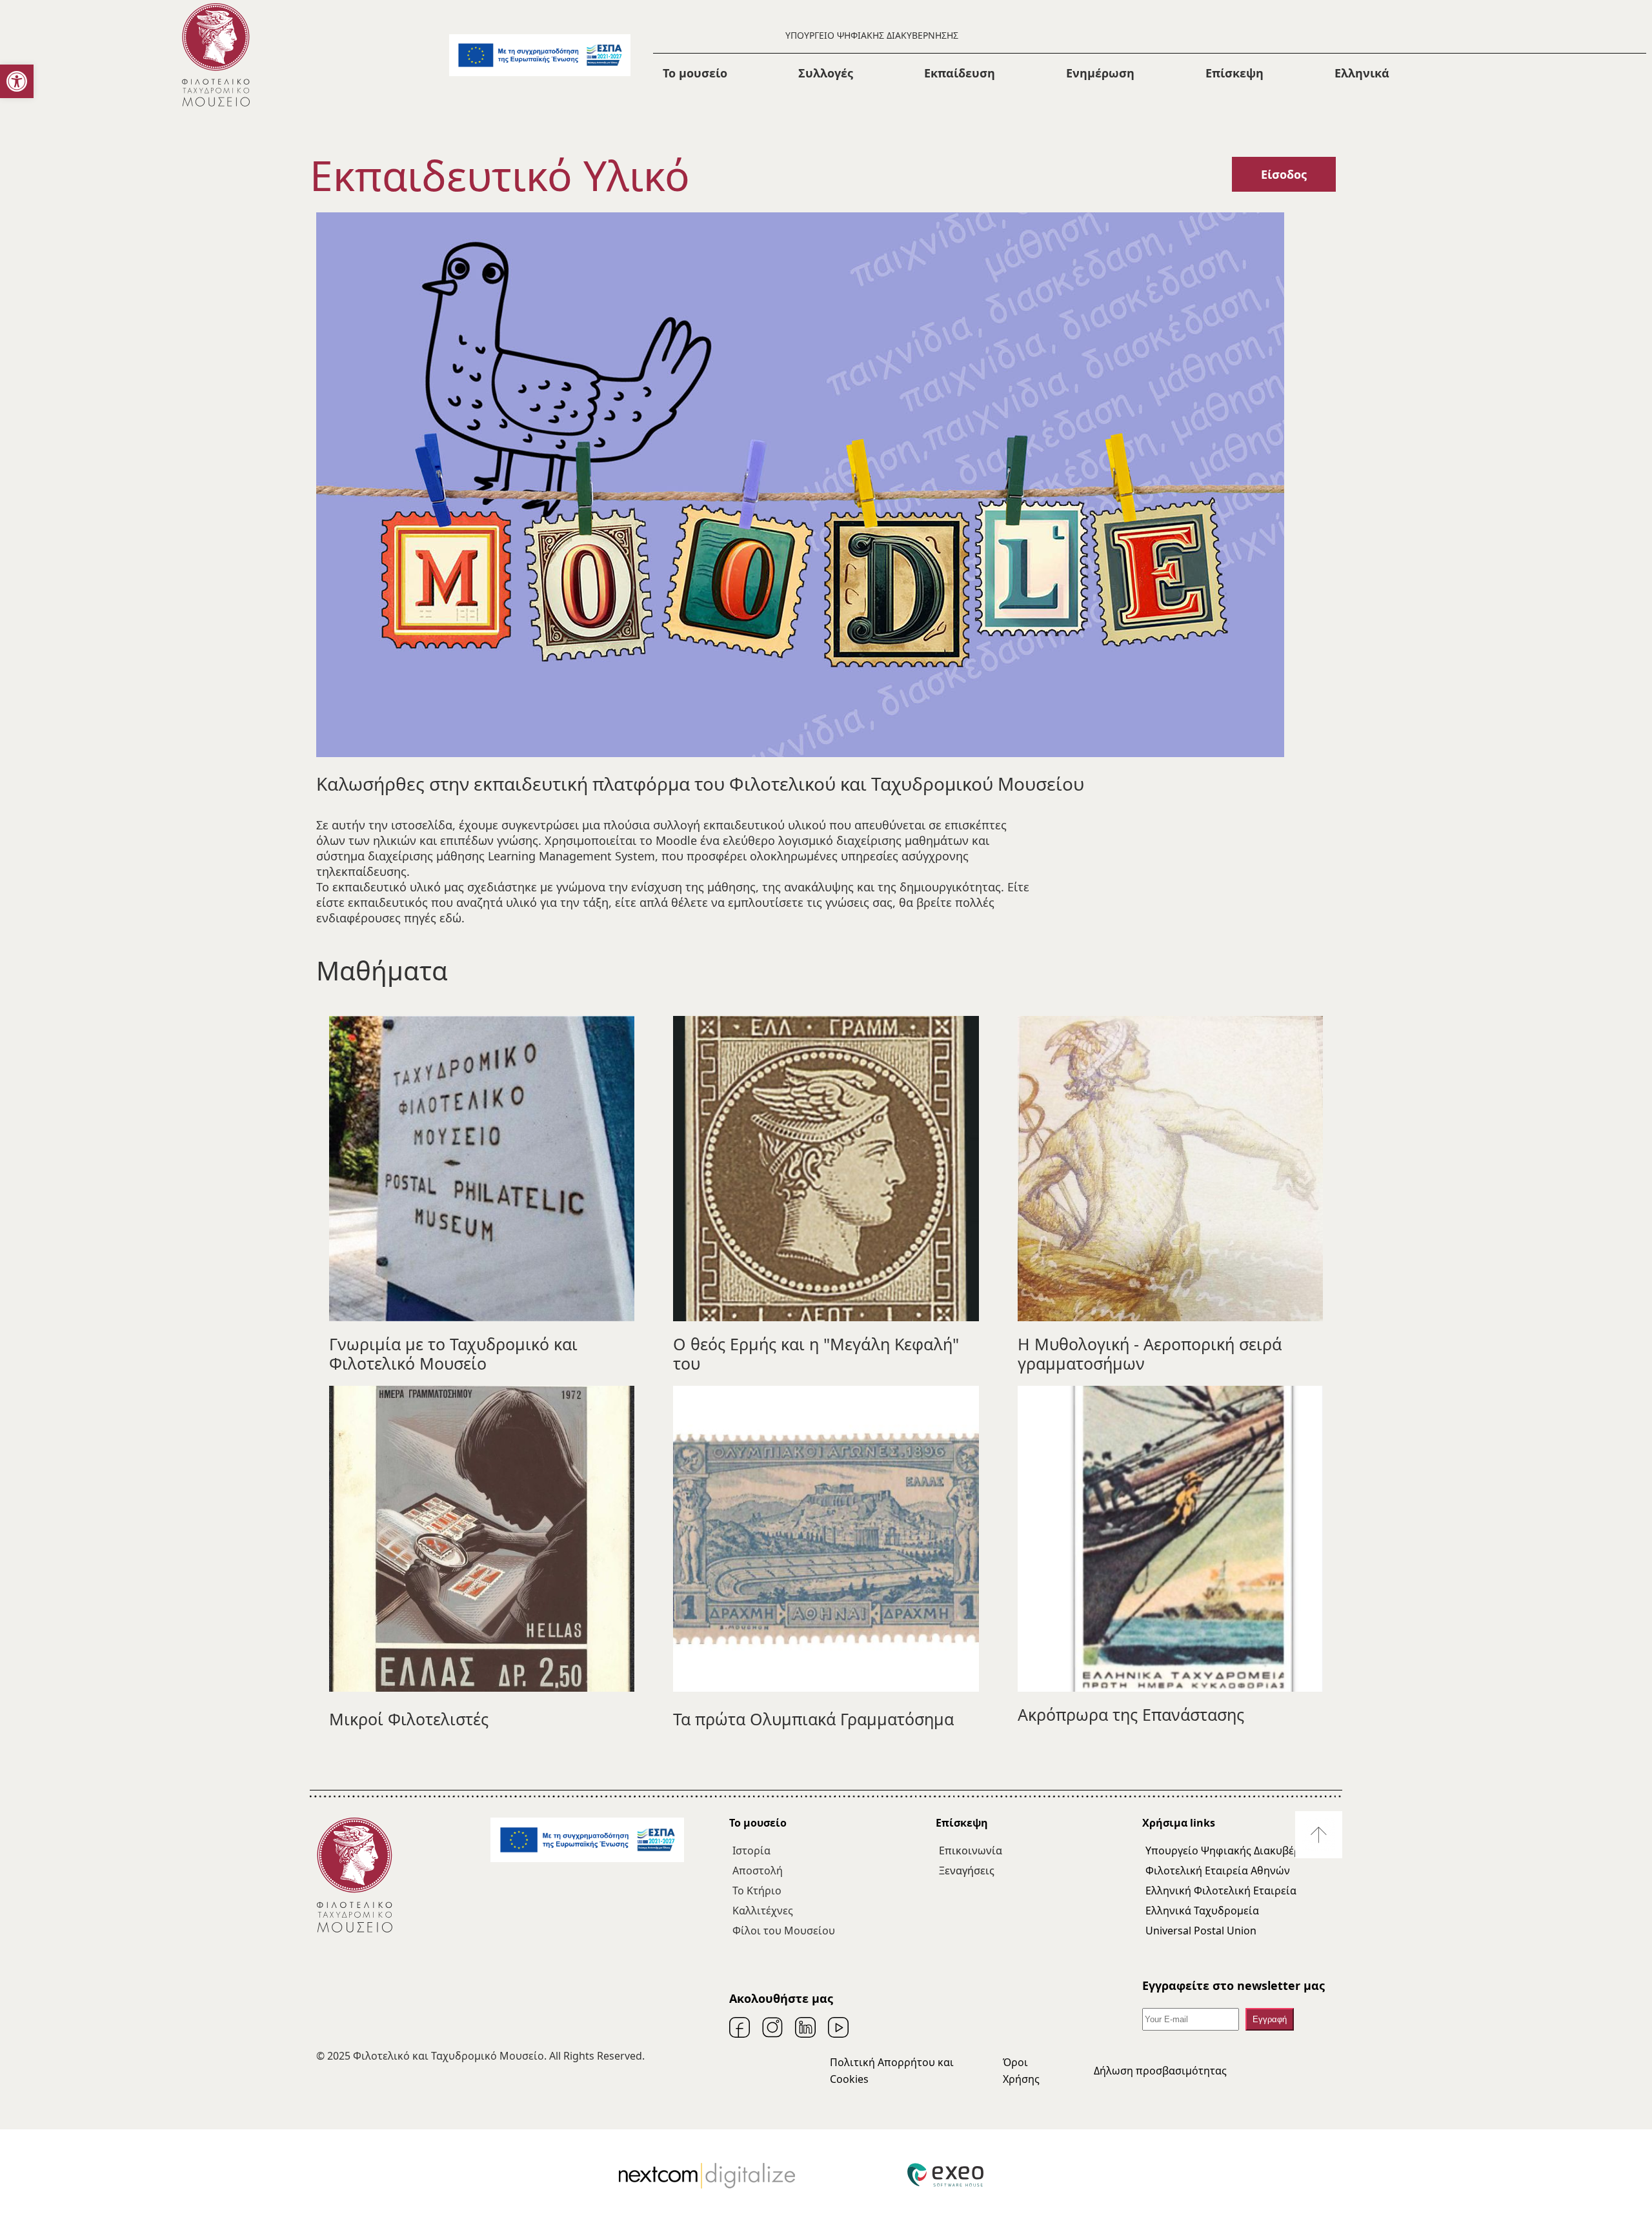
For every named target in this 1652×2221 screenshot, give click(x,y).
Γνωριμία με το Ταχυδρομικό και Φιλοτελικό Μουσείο (453, 1354)
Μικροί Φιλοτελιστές (409, 1719)
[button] (17, 81)
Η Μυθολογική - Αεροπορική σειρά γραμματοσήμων (1150, 1354)
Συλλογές (826, 73)
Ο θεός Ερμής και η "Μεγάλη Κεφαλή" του (816, 1354)
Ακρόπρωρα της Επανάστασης (1131, 1714)
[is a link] (216, 55)
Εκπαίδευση (960, 73)
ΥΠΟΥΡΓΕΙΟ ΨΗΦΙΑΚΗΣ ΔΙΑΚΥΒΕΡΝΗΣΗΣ (872, 35)
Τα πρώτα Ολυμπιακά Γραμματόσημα (813, 1719)
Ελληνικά (1362, 73)
